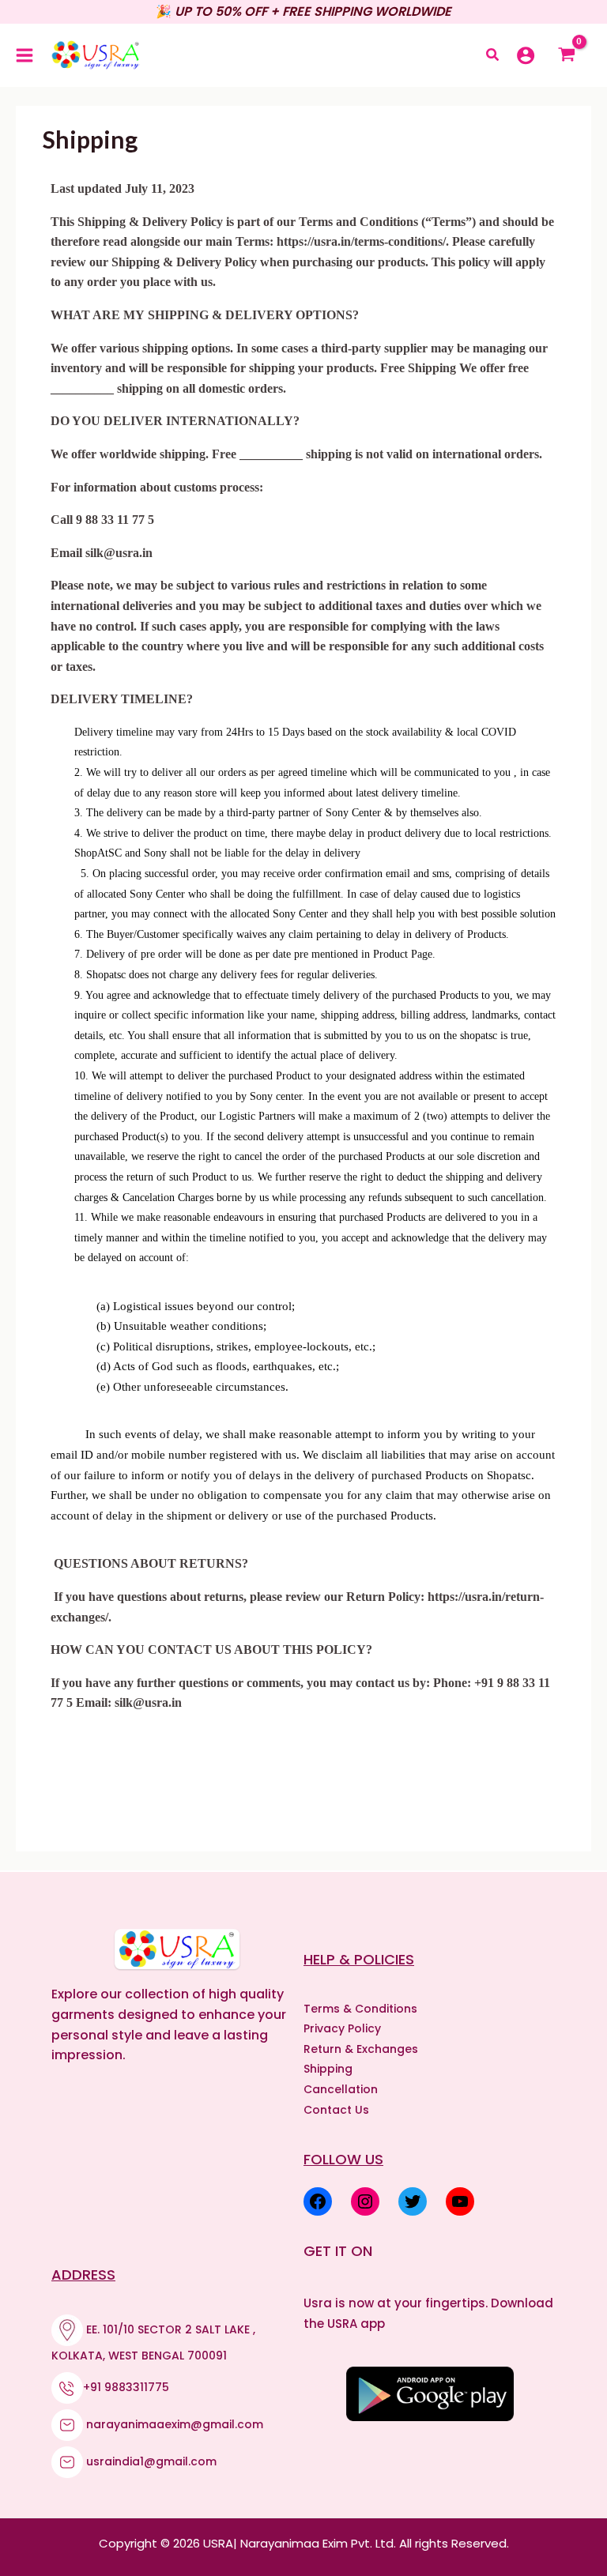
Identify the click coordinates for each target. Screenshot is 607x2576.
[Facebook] (318, 2201)
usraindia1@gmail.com (151, 2461)
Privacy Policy (342, 2028)
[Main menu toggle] (25, 55)
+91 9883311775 (126, 2387)
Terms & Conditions (360, 2009)
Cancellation (341, 2089)
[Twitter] (413, 2201)
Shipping (328, 2069)
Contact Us (336, 2110)
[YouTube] (460, 2201)
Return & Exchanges (361, 2049)
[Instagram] (365, 2201)
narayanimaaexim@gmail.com (175, 2424)
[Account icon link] (526, 55)
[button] (493, 56)
